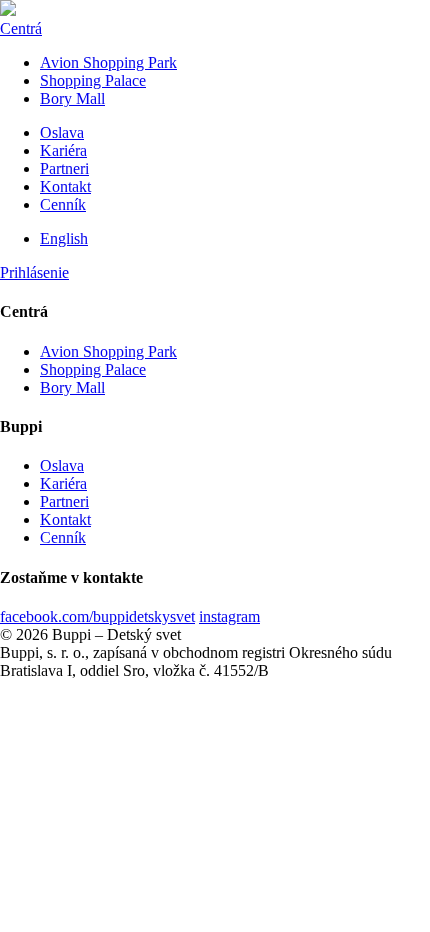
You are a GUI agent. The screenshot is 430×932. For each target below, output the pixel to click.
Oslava (62, 132)
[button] (34, 272)
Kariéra (63, 150)
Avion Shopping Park (108, 62)
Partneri (64, 168)
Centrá (21, 28)
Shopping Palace (93, 80)
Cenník (63, 204)
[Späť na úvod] (8, 10)
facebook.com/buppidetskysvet (97, 616)
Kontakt (65, 186)
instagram (229, 616)
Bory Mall (72, 98)
